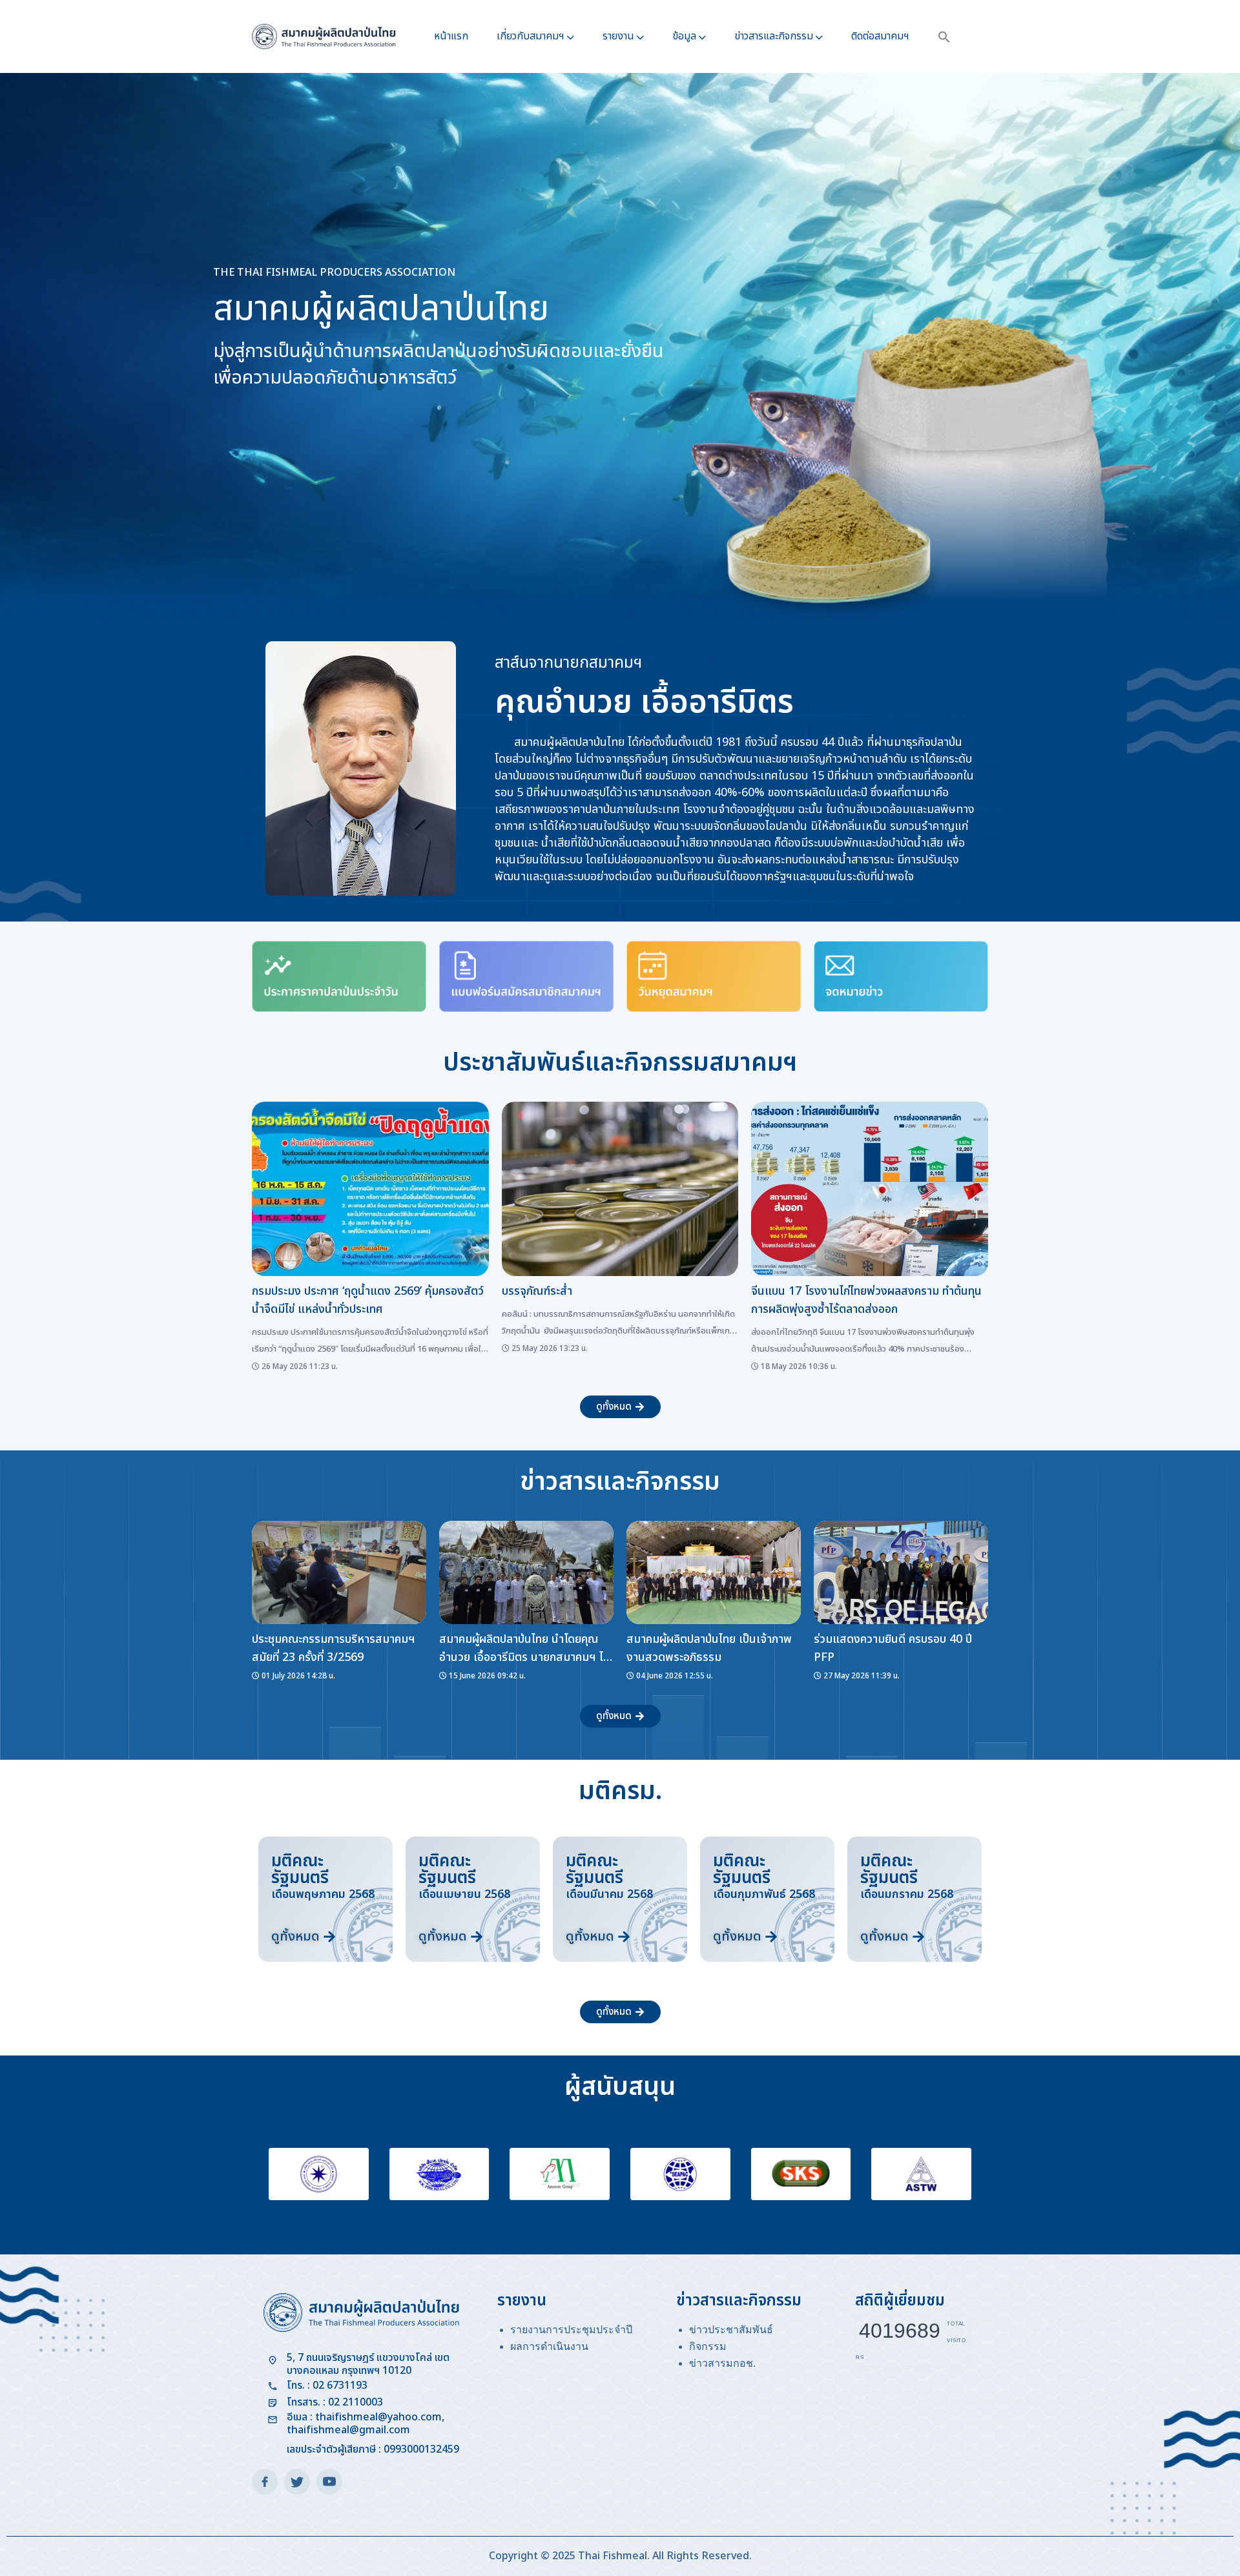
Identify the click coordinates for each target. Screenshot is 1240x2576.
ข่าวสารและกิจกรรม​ (774, 36)
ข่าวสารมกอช (721, 2363)
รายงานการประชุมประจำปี (571, 2330)
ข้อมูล (684, 36)
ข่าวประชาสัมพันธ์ (731, 2330)
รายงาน (618, 36)
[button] (944, 36)
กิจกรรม (708, 2346)
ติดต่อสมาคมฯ (880, 36)
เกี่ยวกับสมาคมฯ (531, 36)
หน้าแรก (451, 36)
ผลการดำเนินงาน (549, 2346)
